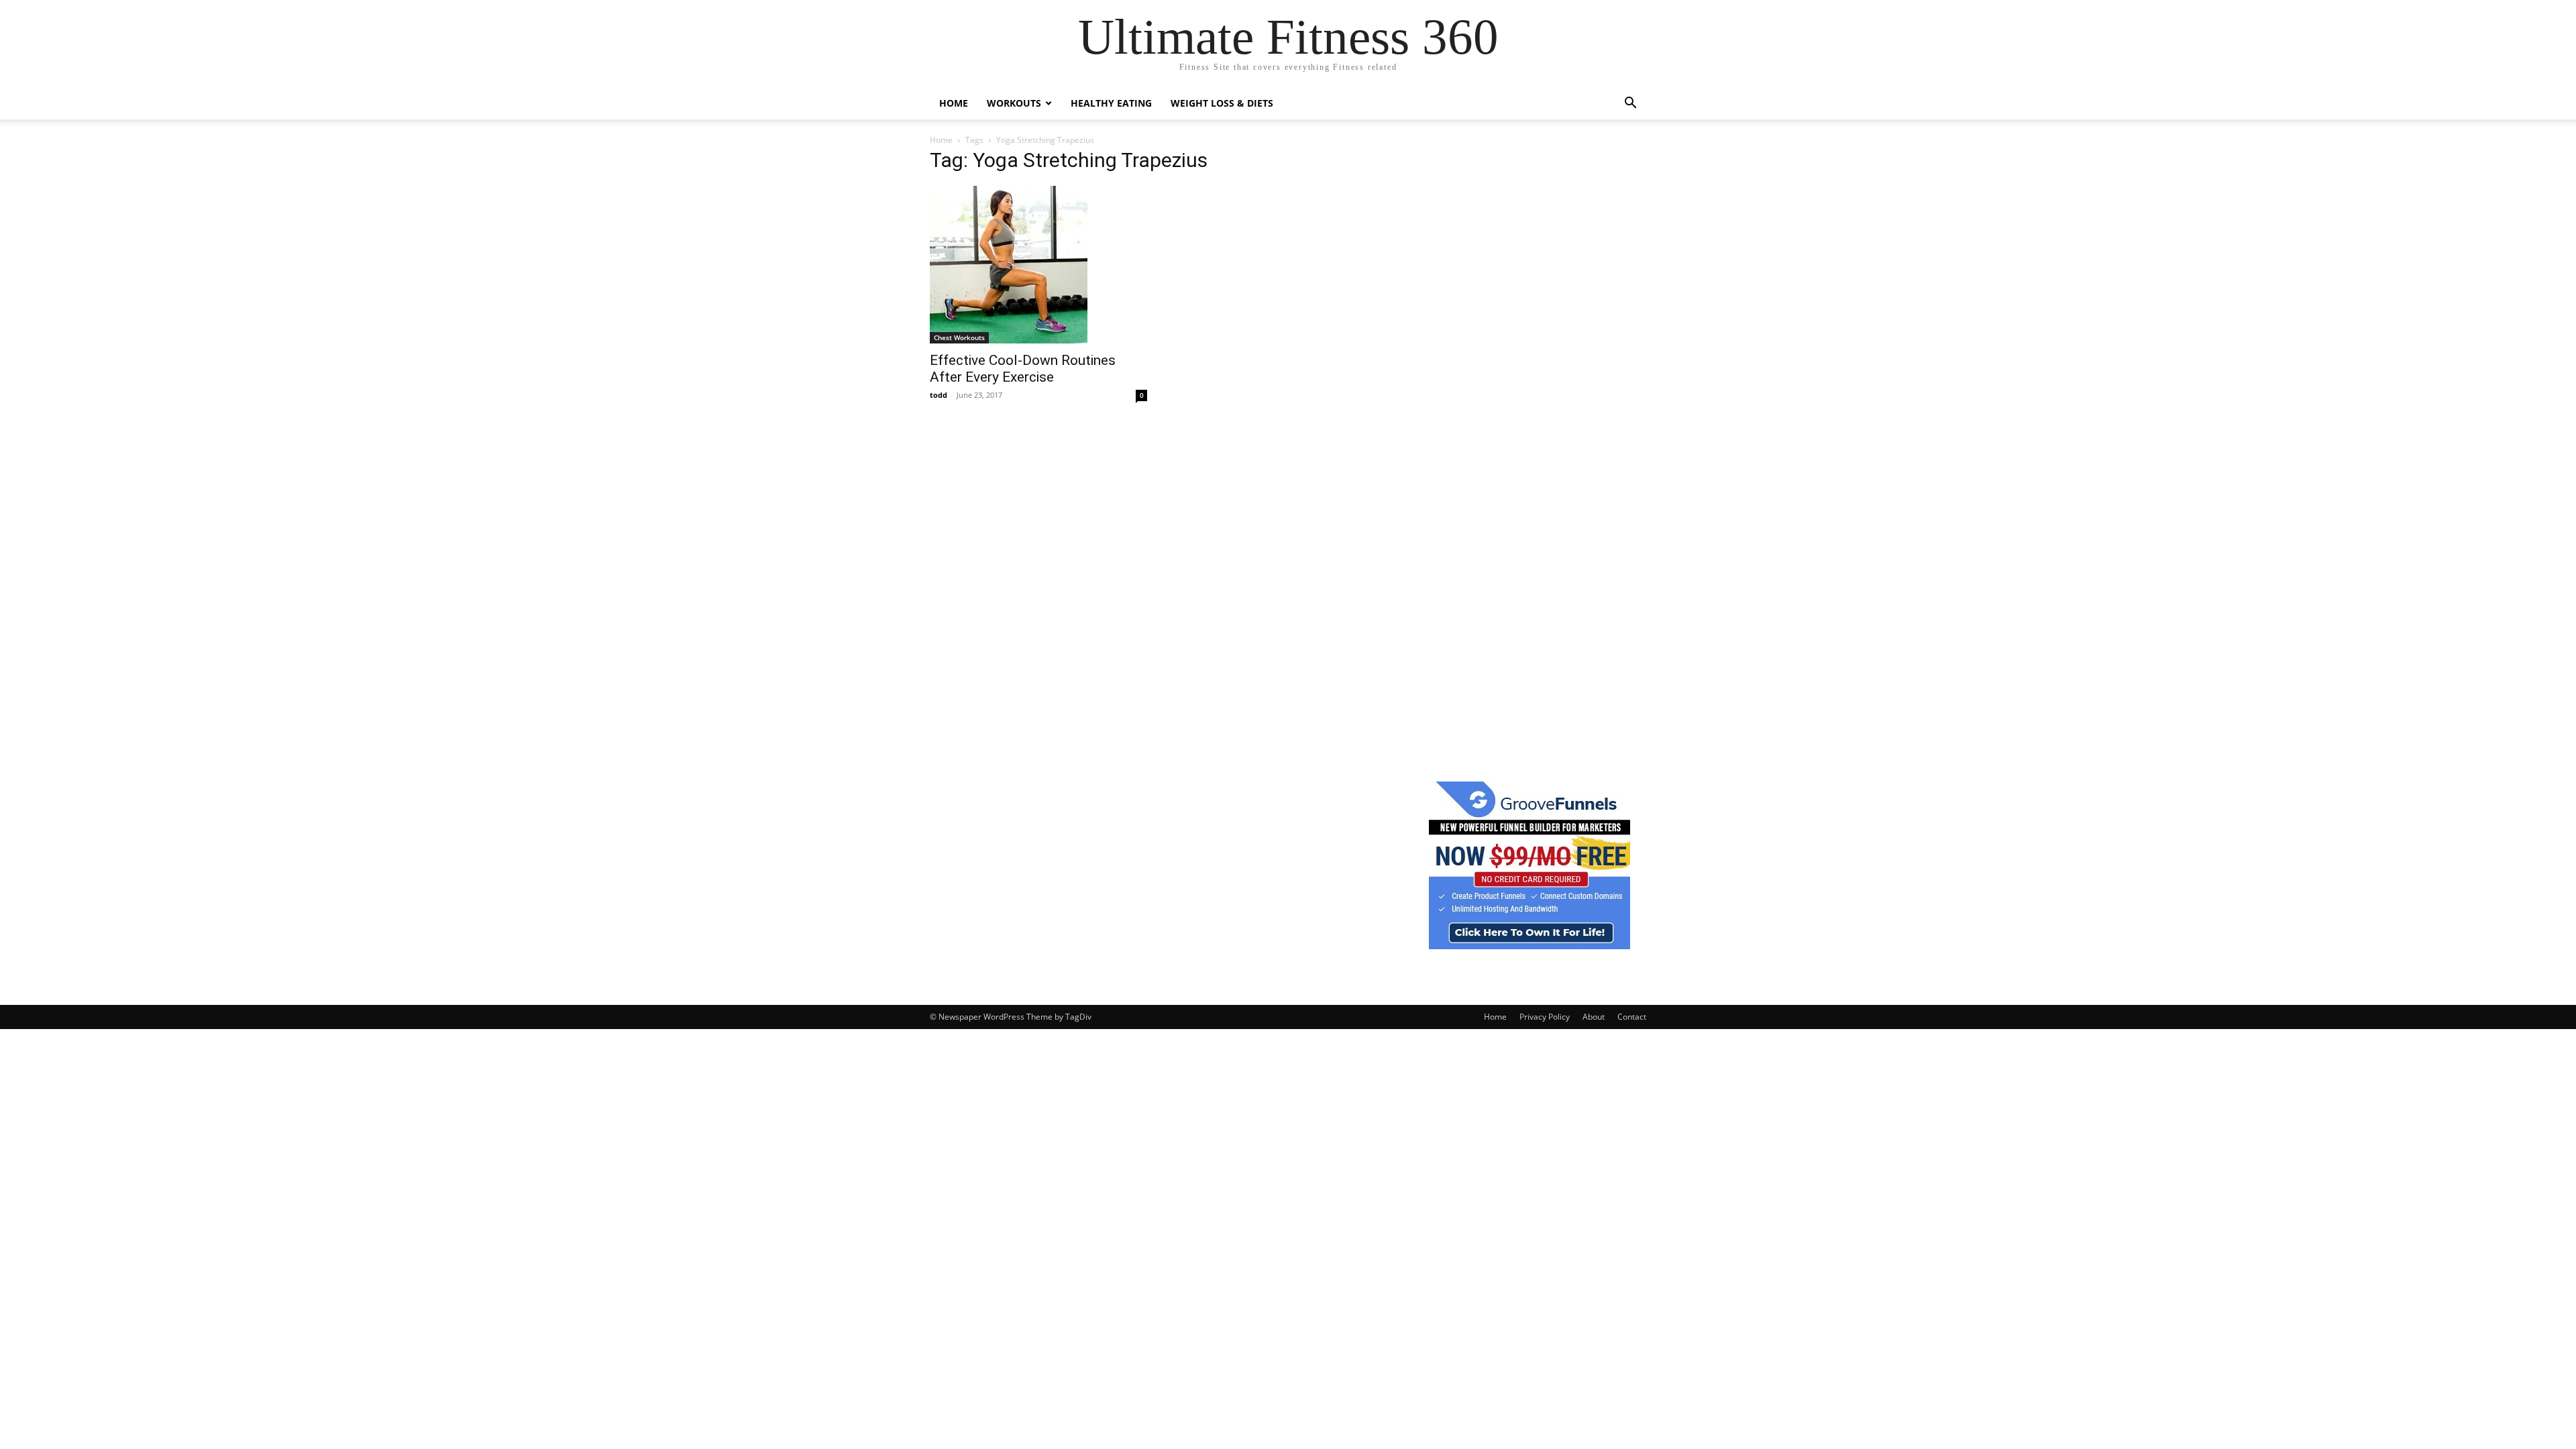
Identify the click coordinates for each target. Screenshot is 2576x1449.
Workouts (1014, 103)
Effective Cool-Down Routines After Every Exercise (1023, 369)
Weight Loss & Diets (1222, 103)
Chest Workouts (959, 337)
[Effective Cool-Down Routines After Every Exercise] (1038, 265)
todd (938, 395)
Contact (1632, 1017)
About (1594, 1017)
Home (954, 103)
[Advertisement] (1529, 355)
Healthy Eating (1111, 103)
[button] (1630, 104)
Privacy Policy (1545, 1017)
